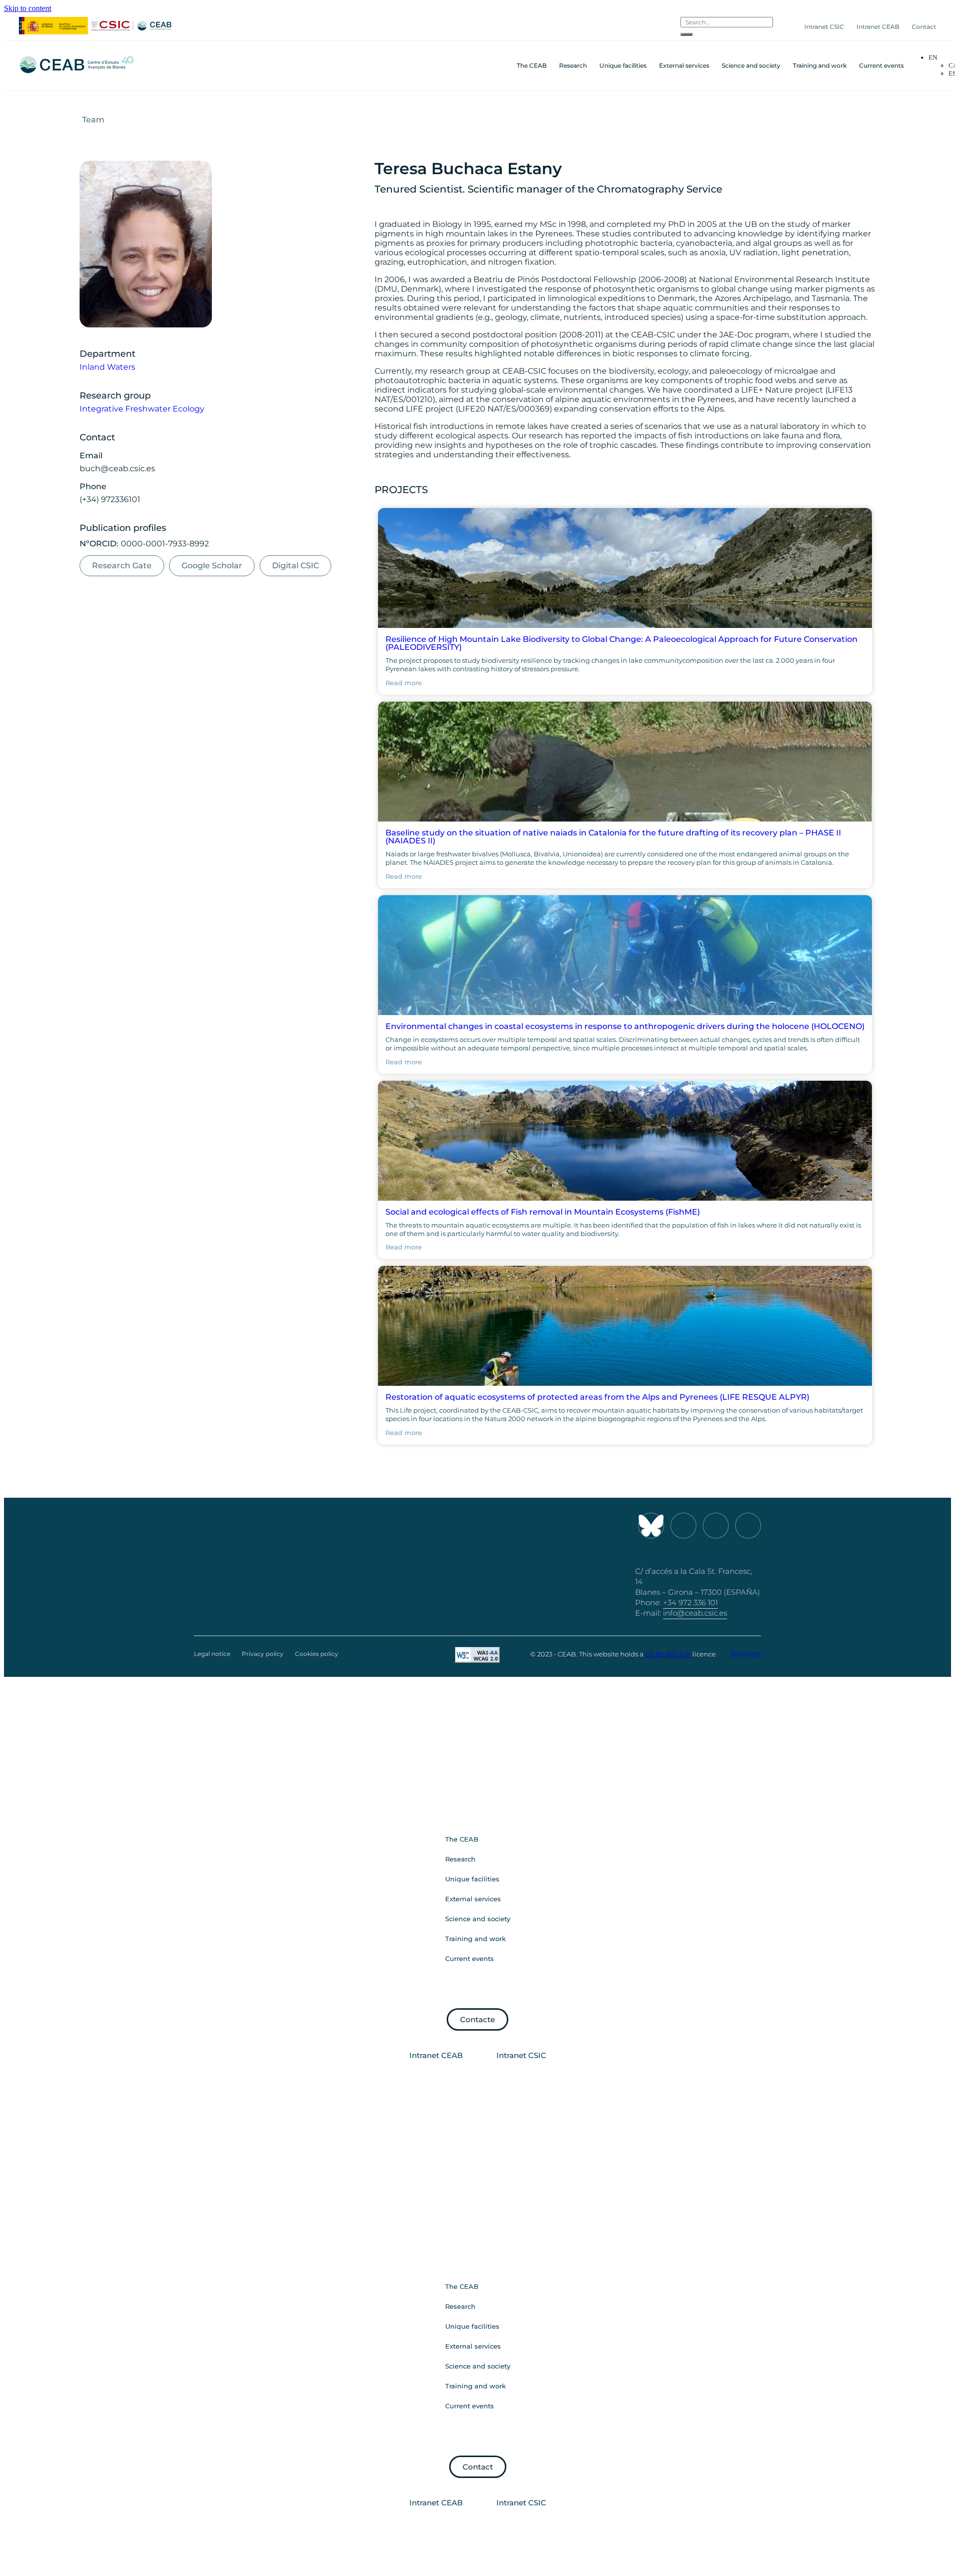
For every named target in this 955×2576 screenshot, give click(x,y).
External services (684, 65)
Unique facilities (623, 65)
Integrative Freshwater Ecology (142, 409)
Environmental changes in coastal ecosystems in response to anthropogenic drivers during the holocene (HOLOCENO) (625, 1026)
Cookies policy (317, 1654)
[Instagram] (683, 1526)
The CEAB (532, 65)
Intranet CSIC (824, 27)
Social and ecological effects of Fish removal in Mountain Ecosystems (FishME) (543, 1212)
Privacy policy (263, 1654)
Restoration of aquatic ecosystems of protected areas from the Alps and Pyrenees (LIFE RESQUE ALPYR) (597, 1397)
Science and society (751, 65)
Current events (881, 65)
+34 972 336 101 (690, 1602)
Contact (924, 27)
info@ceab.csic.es (695, 1613)
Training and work (820, 65)
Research (573, 65)
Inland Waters (107, 367)
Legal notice (212, 1654)
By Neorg (746, 1654)
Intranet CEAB (878, 27)
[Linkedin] (748, 1526)
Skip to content (28, 8)
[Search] (686, 34)
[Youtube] (716, 1526)
